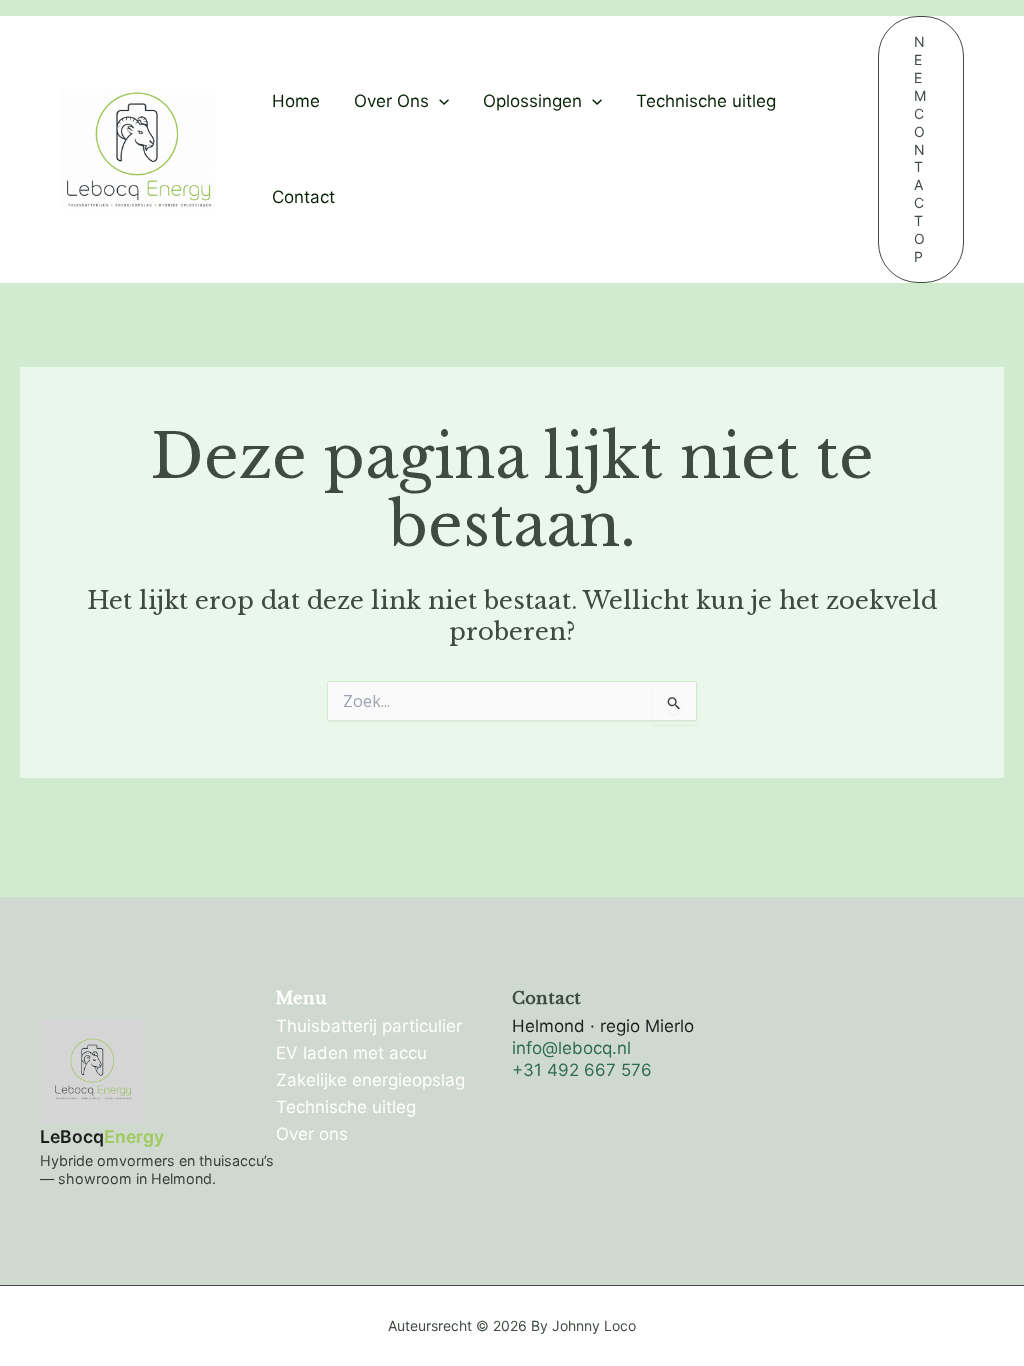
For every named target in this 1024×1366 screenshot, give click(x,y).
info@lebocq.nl (571, 1048)
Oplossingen (532, 101)
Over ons (312, 1134)
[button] (439, 101)
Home (296, 101)
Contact (303, 197)
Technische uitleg (706, 101)
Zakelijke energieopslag (370, 1080)
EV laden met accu (351, 1053)
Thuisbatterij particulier (369, 1026)
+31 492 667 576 (582, 1070)
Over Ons (391, 101)
